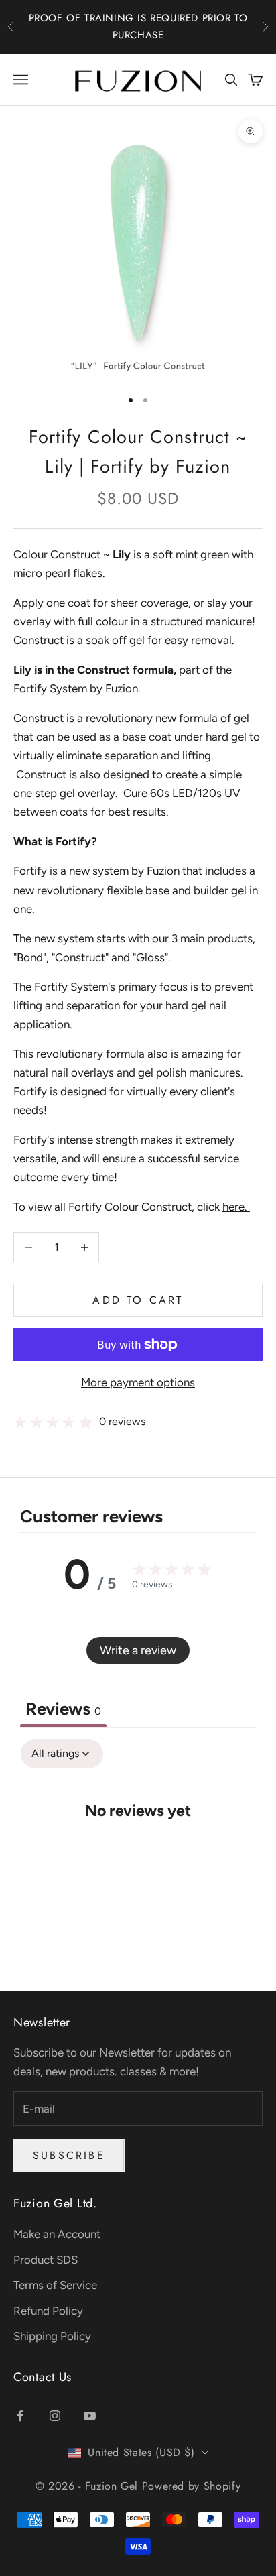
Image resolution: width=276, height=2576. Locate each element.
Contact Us (43, 2377)
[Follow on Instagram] (55, 2416)
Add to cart (138, 1300)
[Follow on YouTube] (90, 2416)
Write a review (138, 1650)
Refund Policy (48, 2311)
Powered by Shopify (192, 2486)
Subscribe (69, 2155)
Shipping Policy (52, 2336)
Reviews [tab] (63, 1709)
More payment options (138, 1382)
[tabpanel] (138, 1851)
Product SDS (46, 2260)
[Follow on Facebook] (20, 2416)
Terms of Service (55, 2285)
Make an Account (57, 2234)
